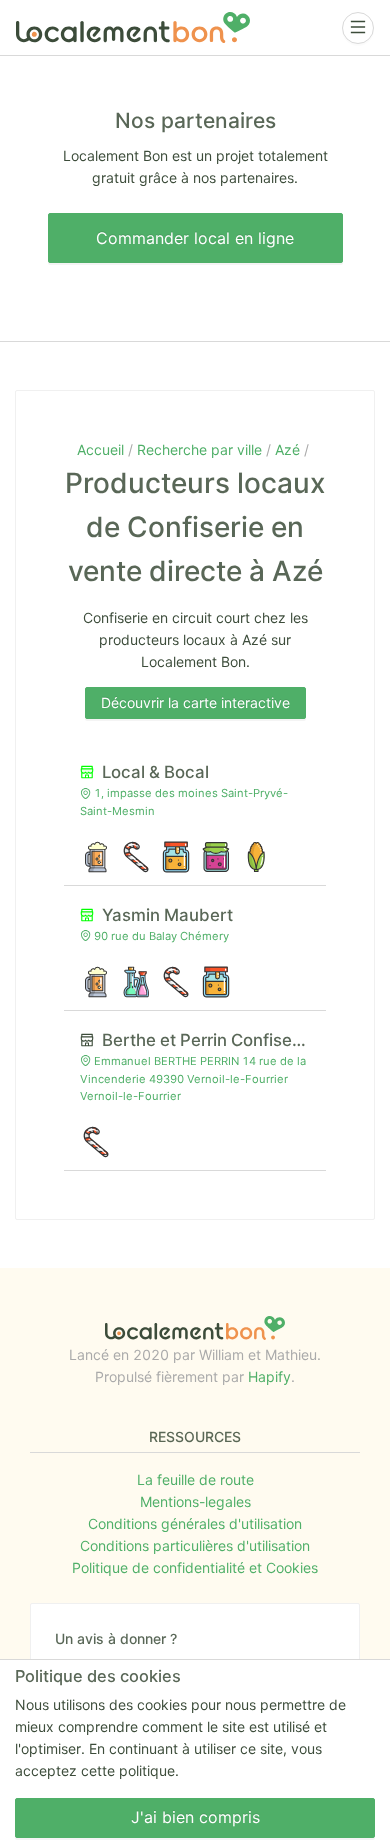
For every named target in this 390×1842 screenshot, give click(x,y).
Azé (289, 449)
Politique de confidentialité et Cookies (195, 1567)
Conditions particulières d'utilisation (195, 1545)
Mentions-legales (195, 1501)
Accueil (102, 449)
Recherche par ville (201, 449)
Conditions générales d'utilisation (195, 1523)
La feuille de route (195, 1479)
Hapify (269, 1376)
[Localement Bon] (133, 27)
